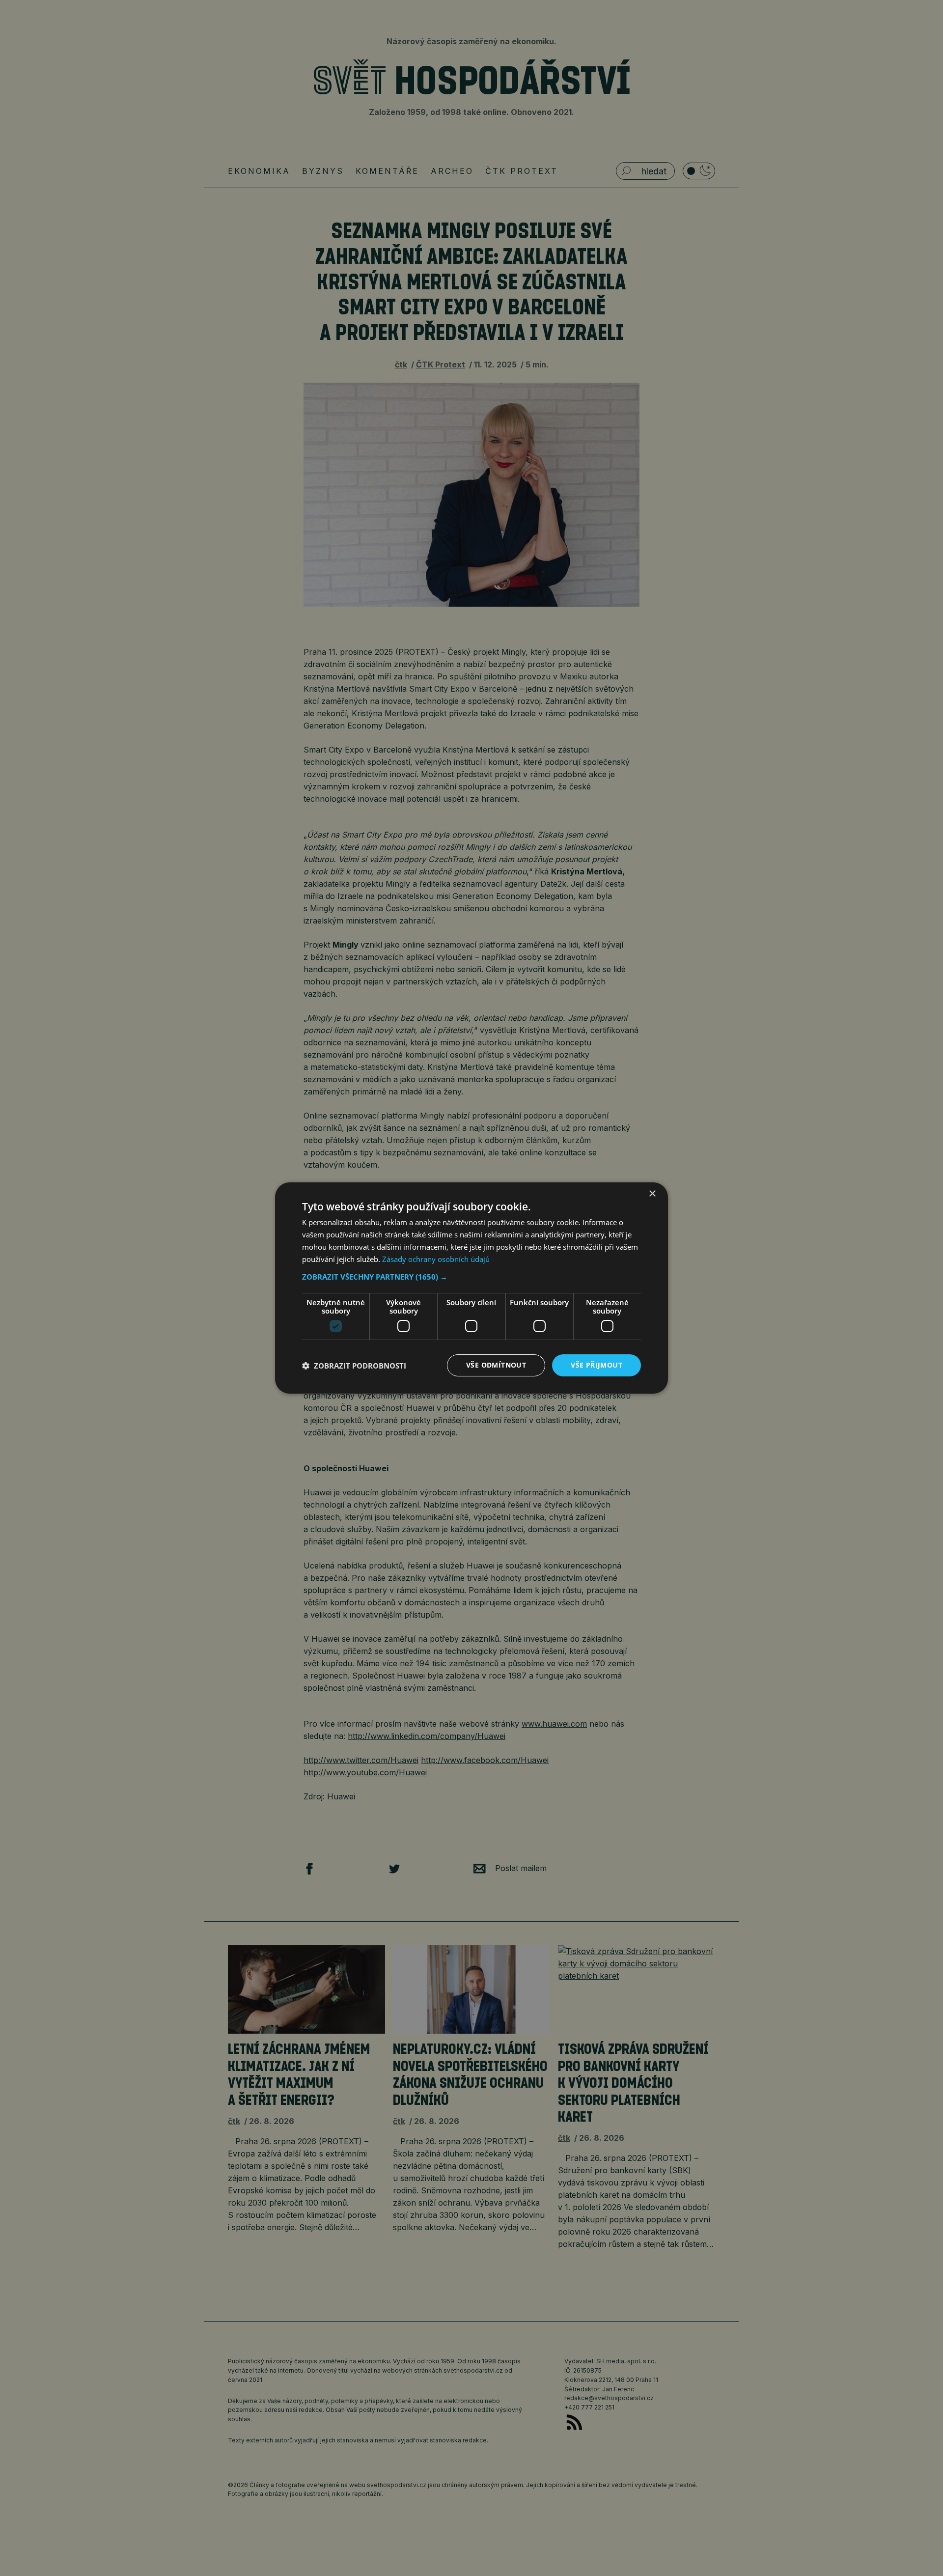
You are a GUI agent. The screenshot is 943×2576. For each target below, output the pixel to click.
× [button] (652, 1194)
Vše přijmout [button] (596, 1365)
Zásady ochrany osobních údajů (436, 1259)
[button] (471, 1277)
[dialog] (471, 1288)
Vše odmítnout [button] (496, 1365)
